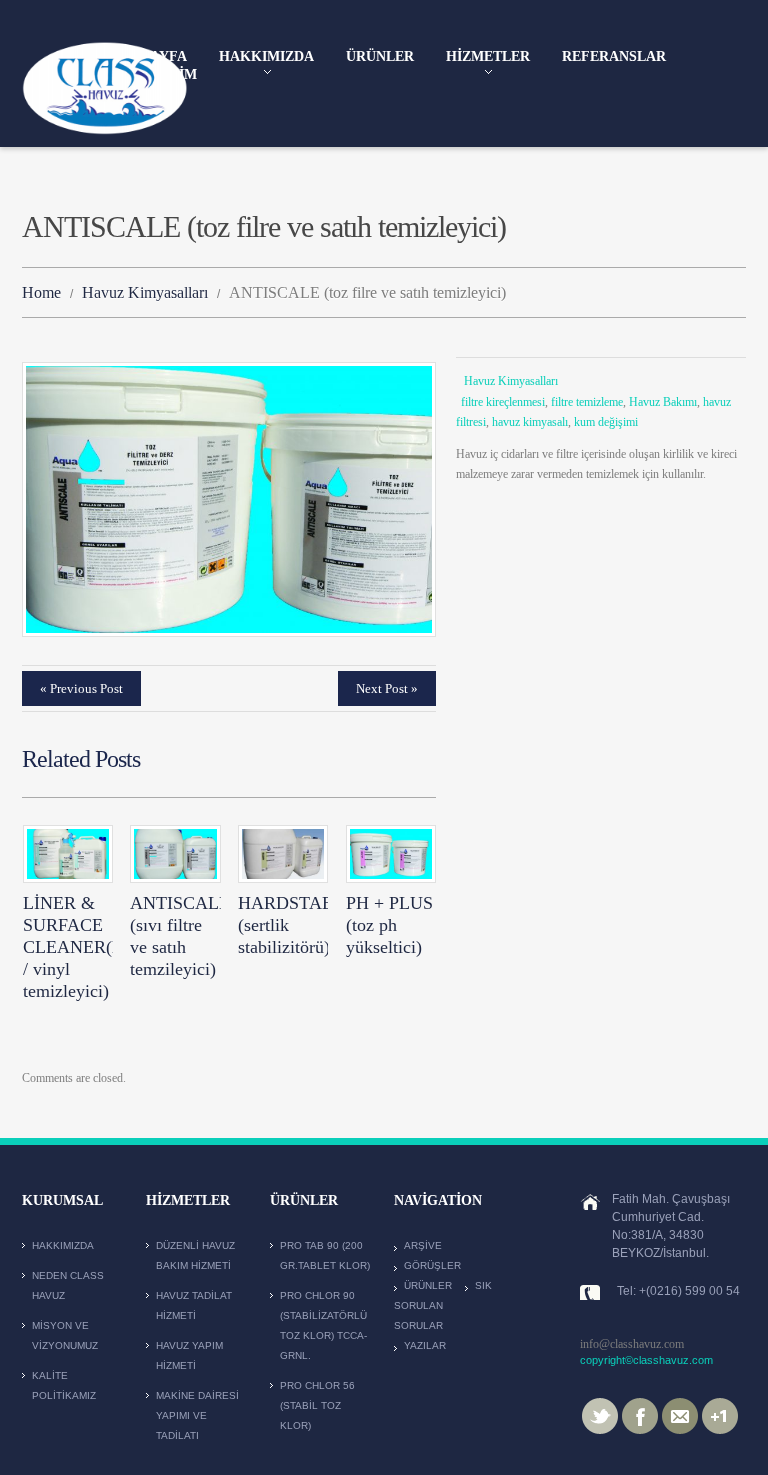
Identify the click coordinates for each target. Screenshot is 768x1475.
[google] (720, 1415)
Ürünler (380, 56)
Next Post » (387, 688)
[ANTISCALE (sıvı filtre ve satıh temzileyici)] (175, 853)
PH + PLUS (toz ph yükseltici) (389, 925)
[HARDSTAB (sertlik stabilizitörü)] (283, 853)
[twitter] (600, 1415)
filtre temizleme (587, 402)
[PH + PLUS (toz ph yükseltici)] (391, 853)
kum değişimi (606, 422)
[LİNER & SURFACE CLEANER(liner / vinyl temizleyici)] (68, 853)
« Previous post (81, 688)
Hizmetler (488, 57)
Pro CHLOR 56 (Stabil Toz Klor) (317, 1405)
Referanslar (614, 56)
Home (41, 292)
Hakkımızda (266, 57)
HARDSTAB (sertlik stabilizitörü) (286, 925)
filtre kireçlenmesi (503, 402)
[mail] (680, 1415)
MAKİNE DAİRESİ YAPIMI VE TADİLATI (197, 1415)
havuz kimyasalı (530, 422)
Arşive (423, 1245)
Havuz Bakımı (663, 402)
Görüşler (432, 1265)
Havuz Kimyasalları (145, 292)
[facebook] (640, 1415)
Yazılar (425, 1345)
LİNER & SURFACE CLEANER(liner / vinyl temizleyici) (84, 947)
